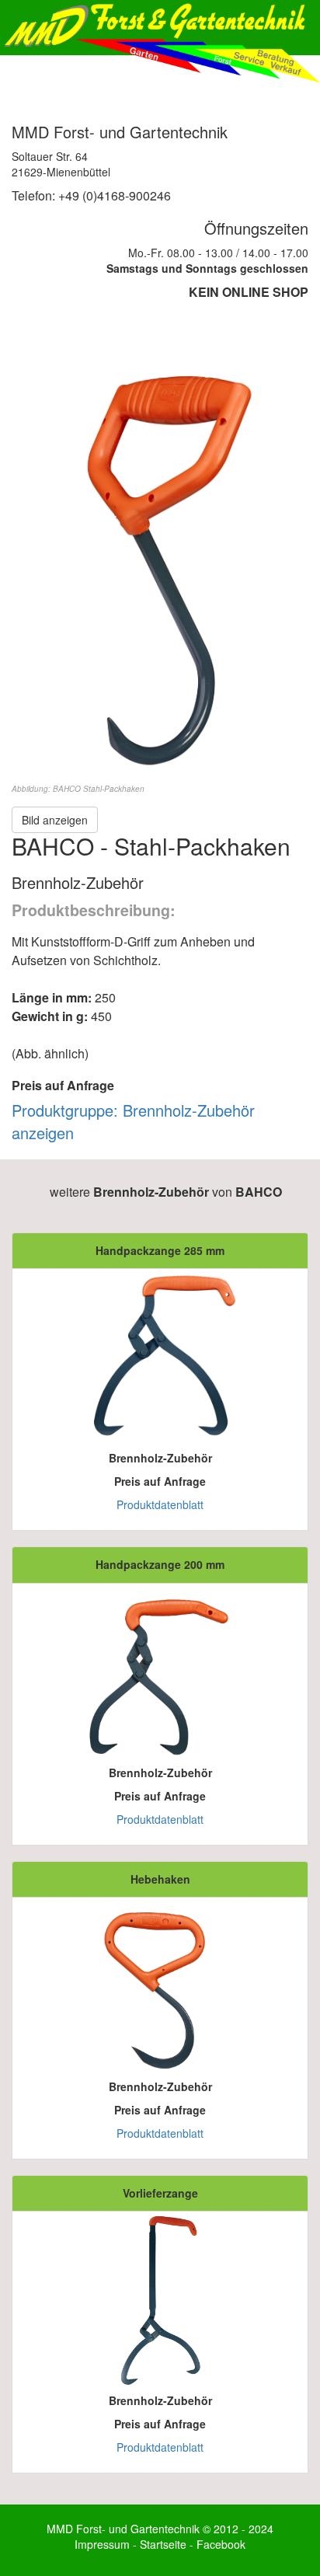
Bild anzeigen (55, 820)
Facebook (221, 2544)
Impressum (102, 2544)
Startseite (163, 2544)
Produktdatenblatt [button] (160, 1504)
